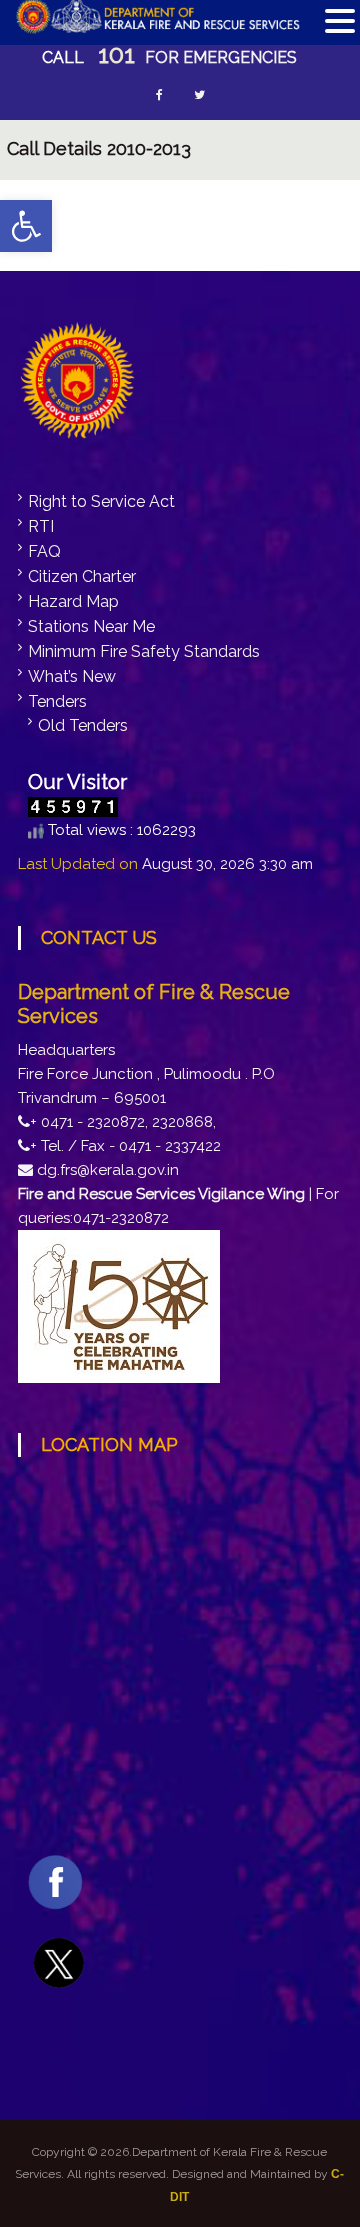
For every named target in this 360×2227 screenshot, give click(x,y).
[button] (26, 226)
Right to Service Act (101, 501)
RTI (41, 526)
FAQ (44, 551)
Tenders (57, 701)
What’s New (72, 676)
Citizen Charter (82, 576)
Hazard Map (73, 601)
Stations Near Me (91, 626)
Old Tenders (83, 725)
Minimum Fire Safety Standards (144, 651)
